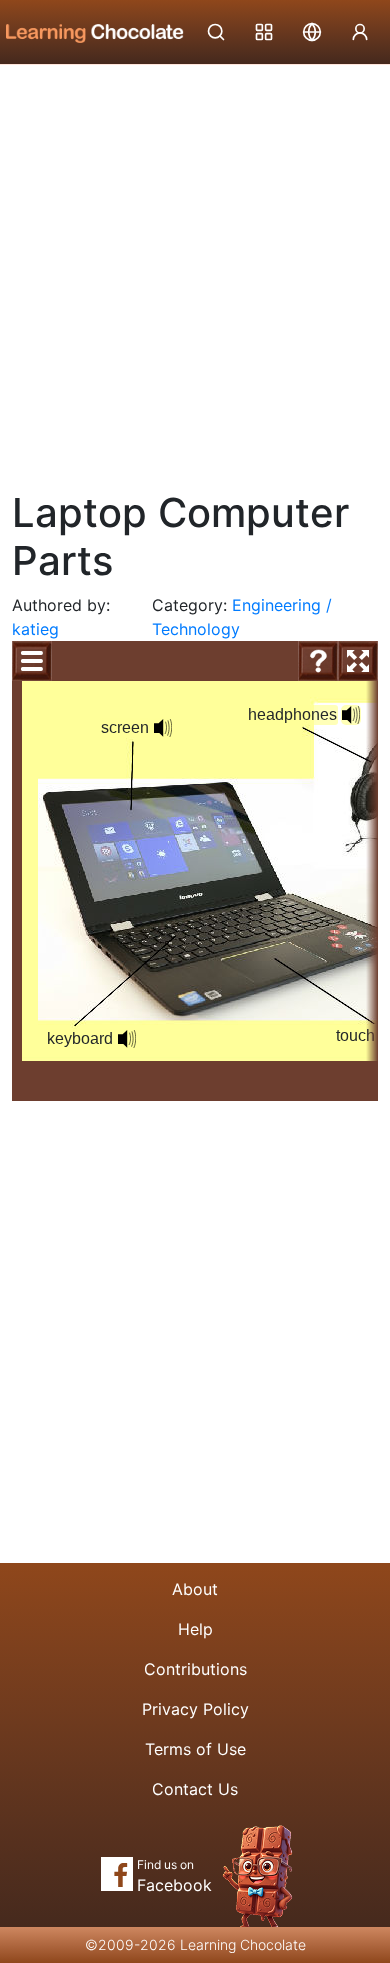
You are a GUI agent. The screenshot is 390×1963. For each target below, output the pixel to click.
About (195, 1589)
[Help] (318, 661)
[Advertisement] (195, 270)
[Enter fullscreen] (358, 661)
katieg (35, 629)
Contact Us (195, 1789)
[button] (127, 1039)
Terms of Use (195, 1749)
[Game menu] (32, 661)
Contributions (195, 1669)
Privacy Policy (195, 1709)
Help (195, 1629)
